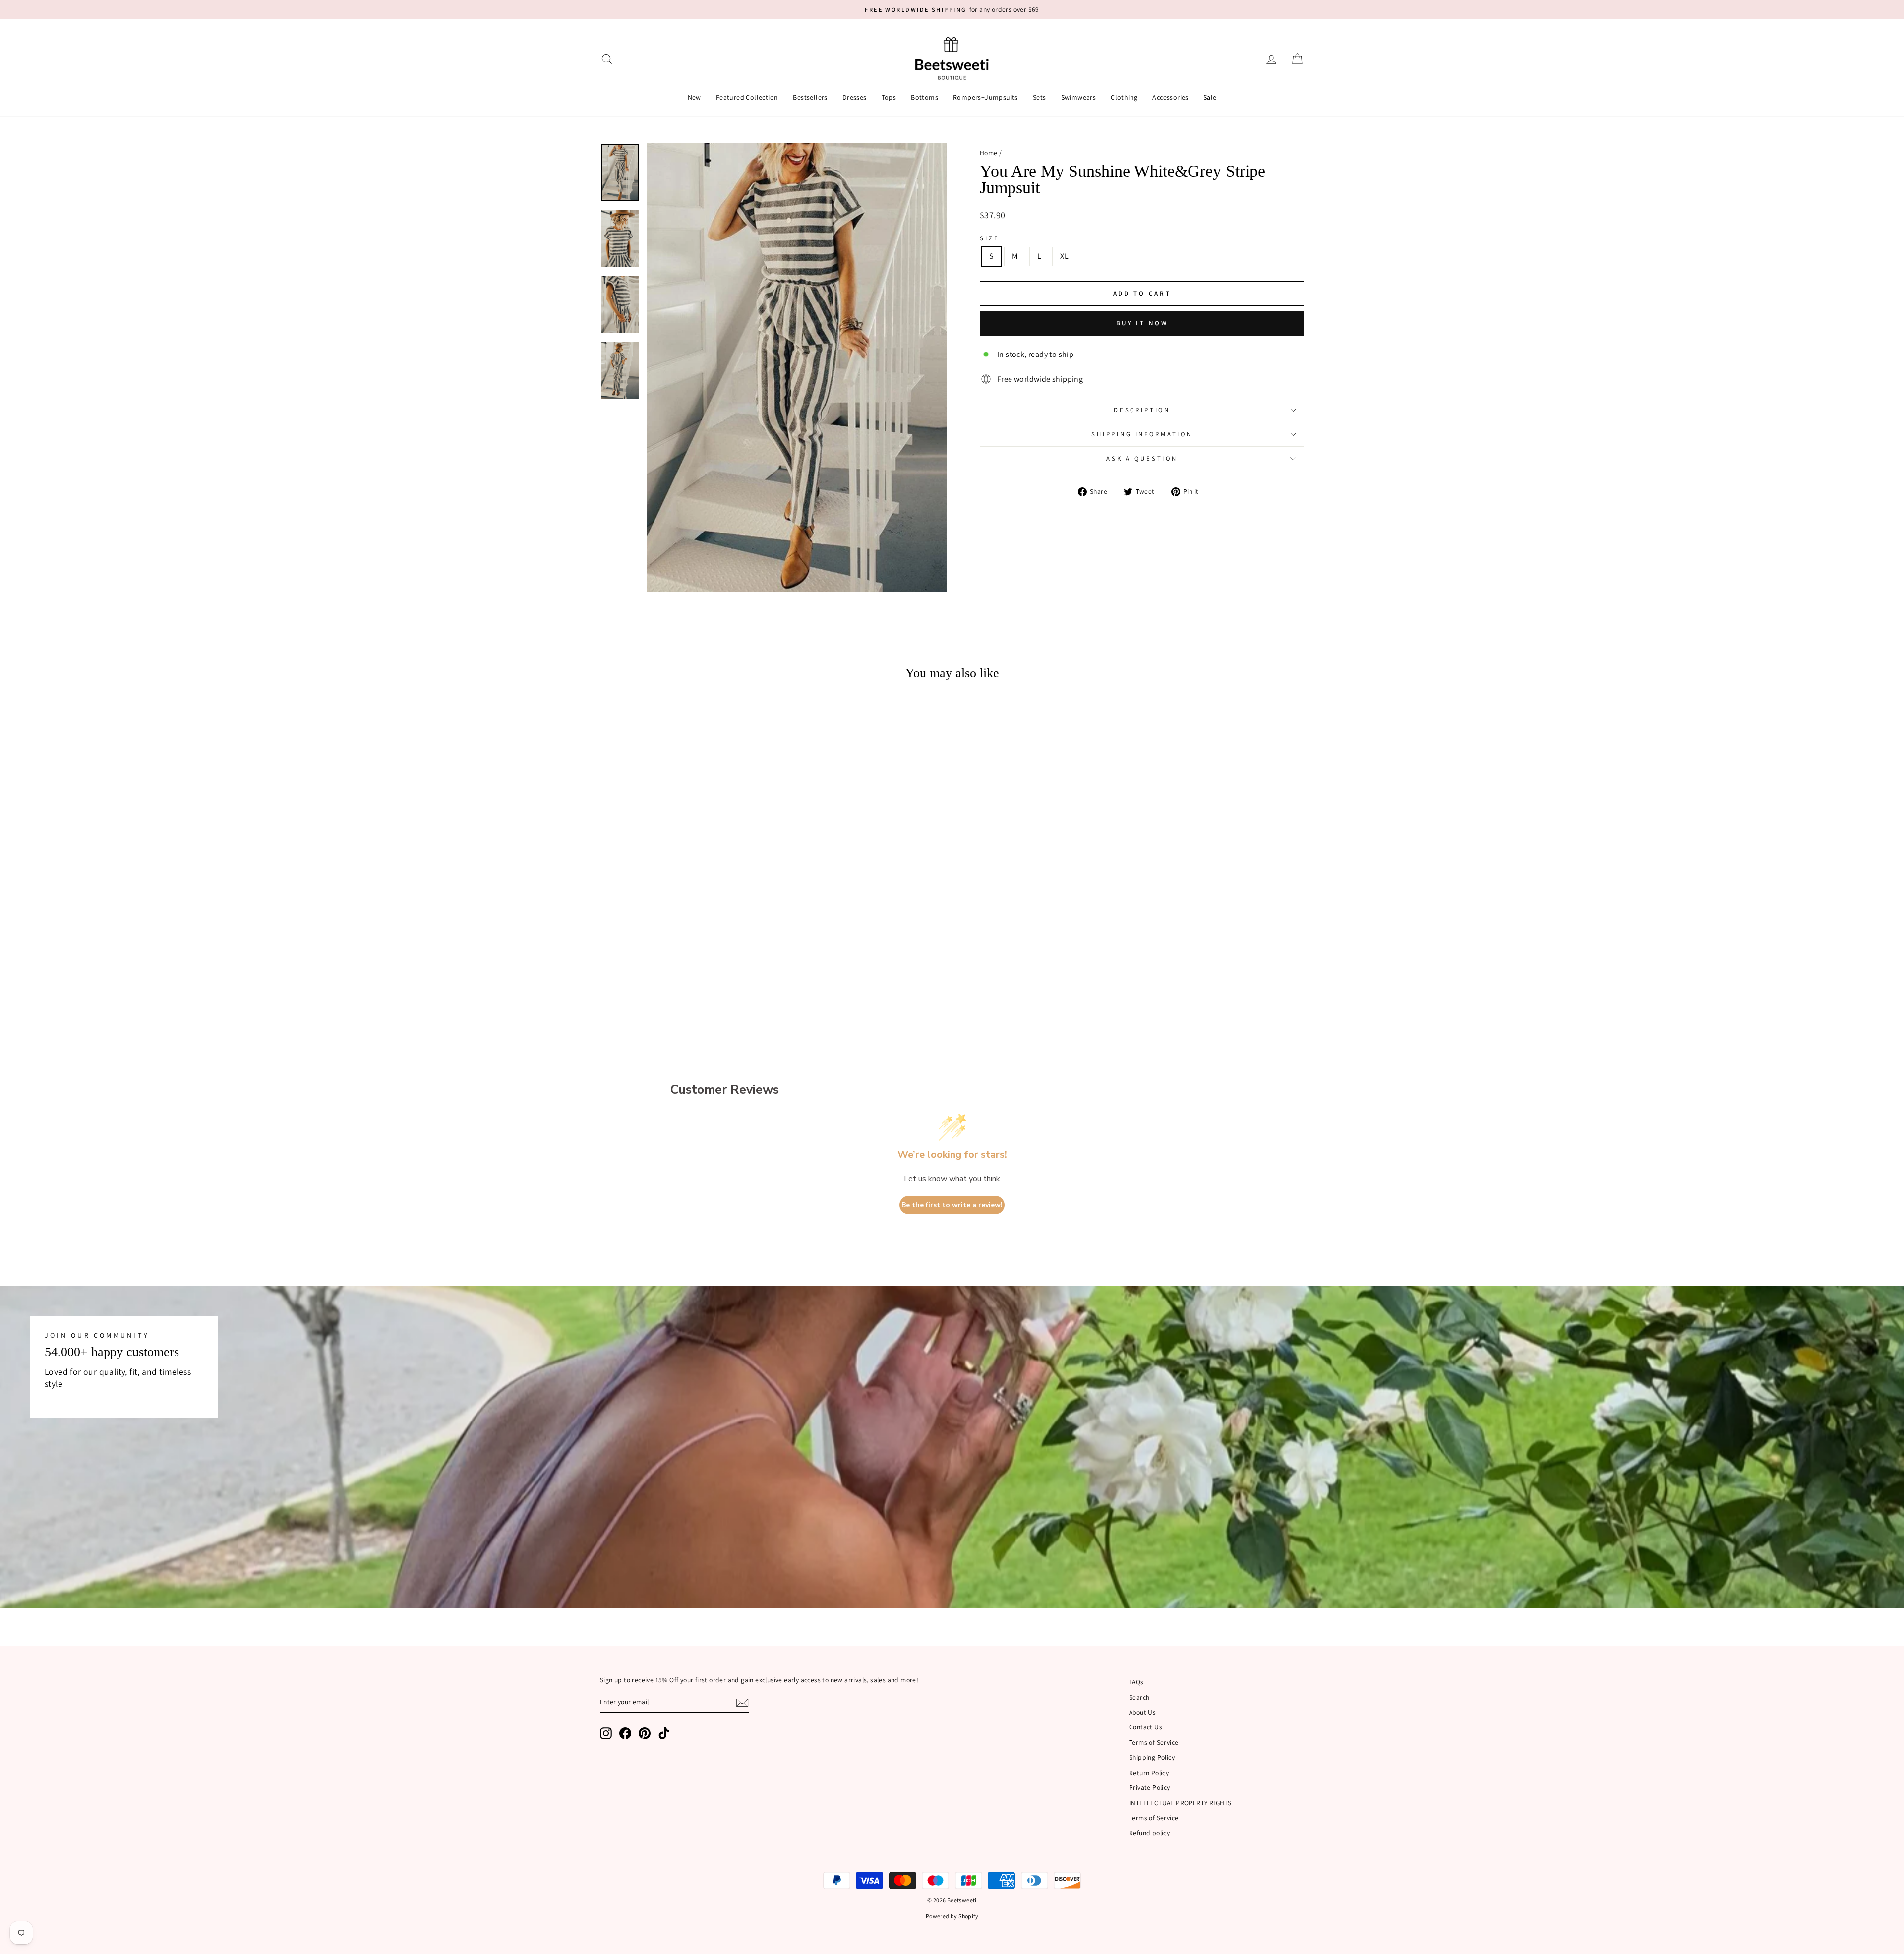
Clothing (1124, 97)
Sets (1040, 97)
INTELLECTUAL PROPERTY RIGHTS (1180, 1803)
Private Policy (1150, 1787)
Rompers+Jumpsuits (985, 97)
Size (989, 238)
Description (1142, 410)
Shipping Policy (1152, 1757)
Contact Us (1146, 1727)
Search (1139, 1697)
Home (989, 153)
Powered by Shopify (952, 1916)
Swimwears (1079, 97)
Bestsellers (810, 97)
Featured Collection (747, 97)
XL (1064, 256)
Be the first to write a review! (952, 1205)
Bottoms (924, 97)
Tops (889, 97)
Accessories (1170, 97)
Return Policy (1149, 1773)
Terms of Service (1154, 1742)
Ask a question (1142, 458)
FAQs (1136, 1682)
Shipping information (1142, 434)
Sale (1210, 97)
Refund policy (1149, 1833)
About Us (1142, 1712)
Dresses (855, 97)
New (694, 97)
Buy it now (1142, 323)
